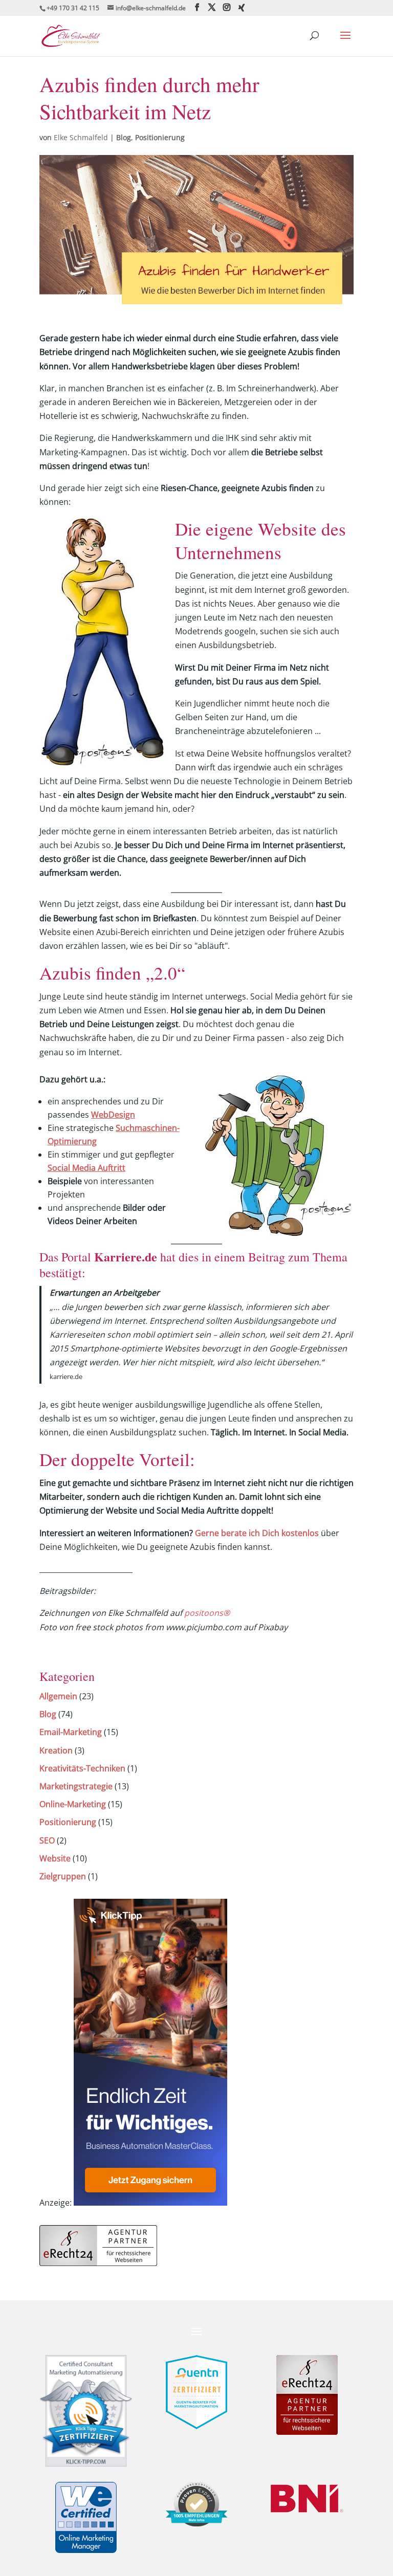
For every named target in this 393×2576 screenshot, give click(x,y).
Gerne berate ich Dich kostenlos (257, 1533)
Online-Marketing (73, 1804)
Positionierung (160, 137)
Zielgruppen (63, 1876)
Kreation (56, 1750)
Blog (124, 137)
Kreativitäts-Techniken (82, 1768)
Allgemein (58, 1696)
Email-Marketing (71, 1732)
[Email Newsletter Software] (150, 2203)
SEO (47, 1840)
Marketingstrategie (76, 1786)
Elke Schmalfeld (81, 137)
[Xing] (242, 8)
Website (55, 1858)
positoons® (207, 1613)
